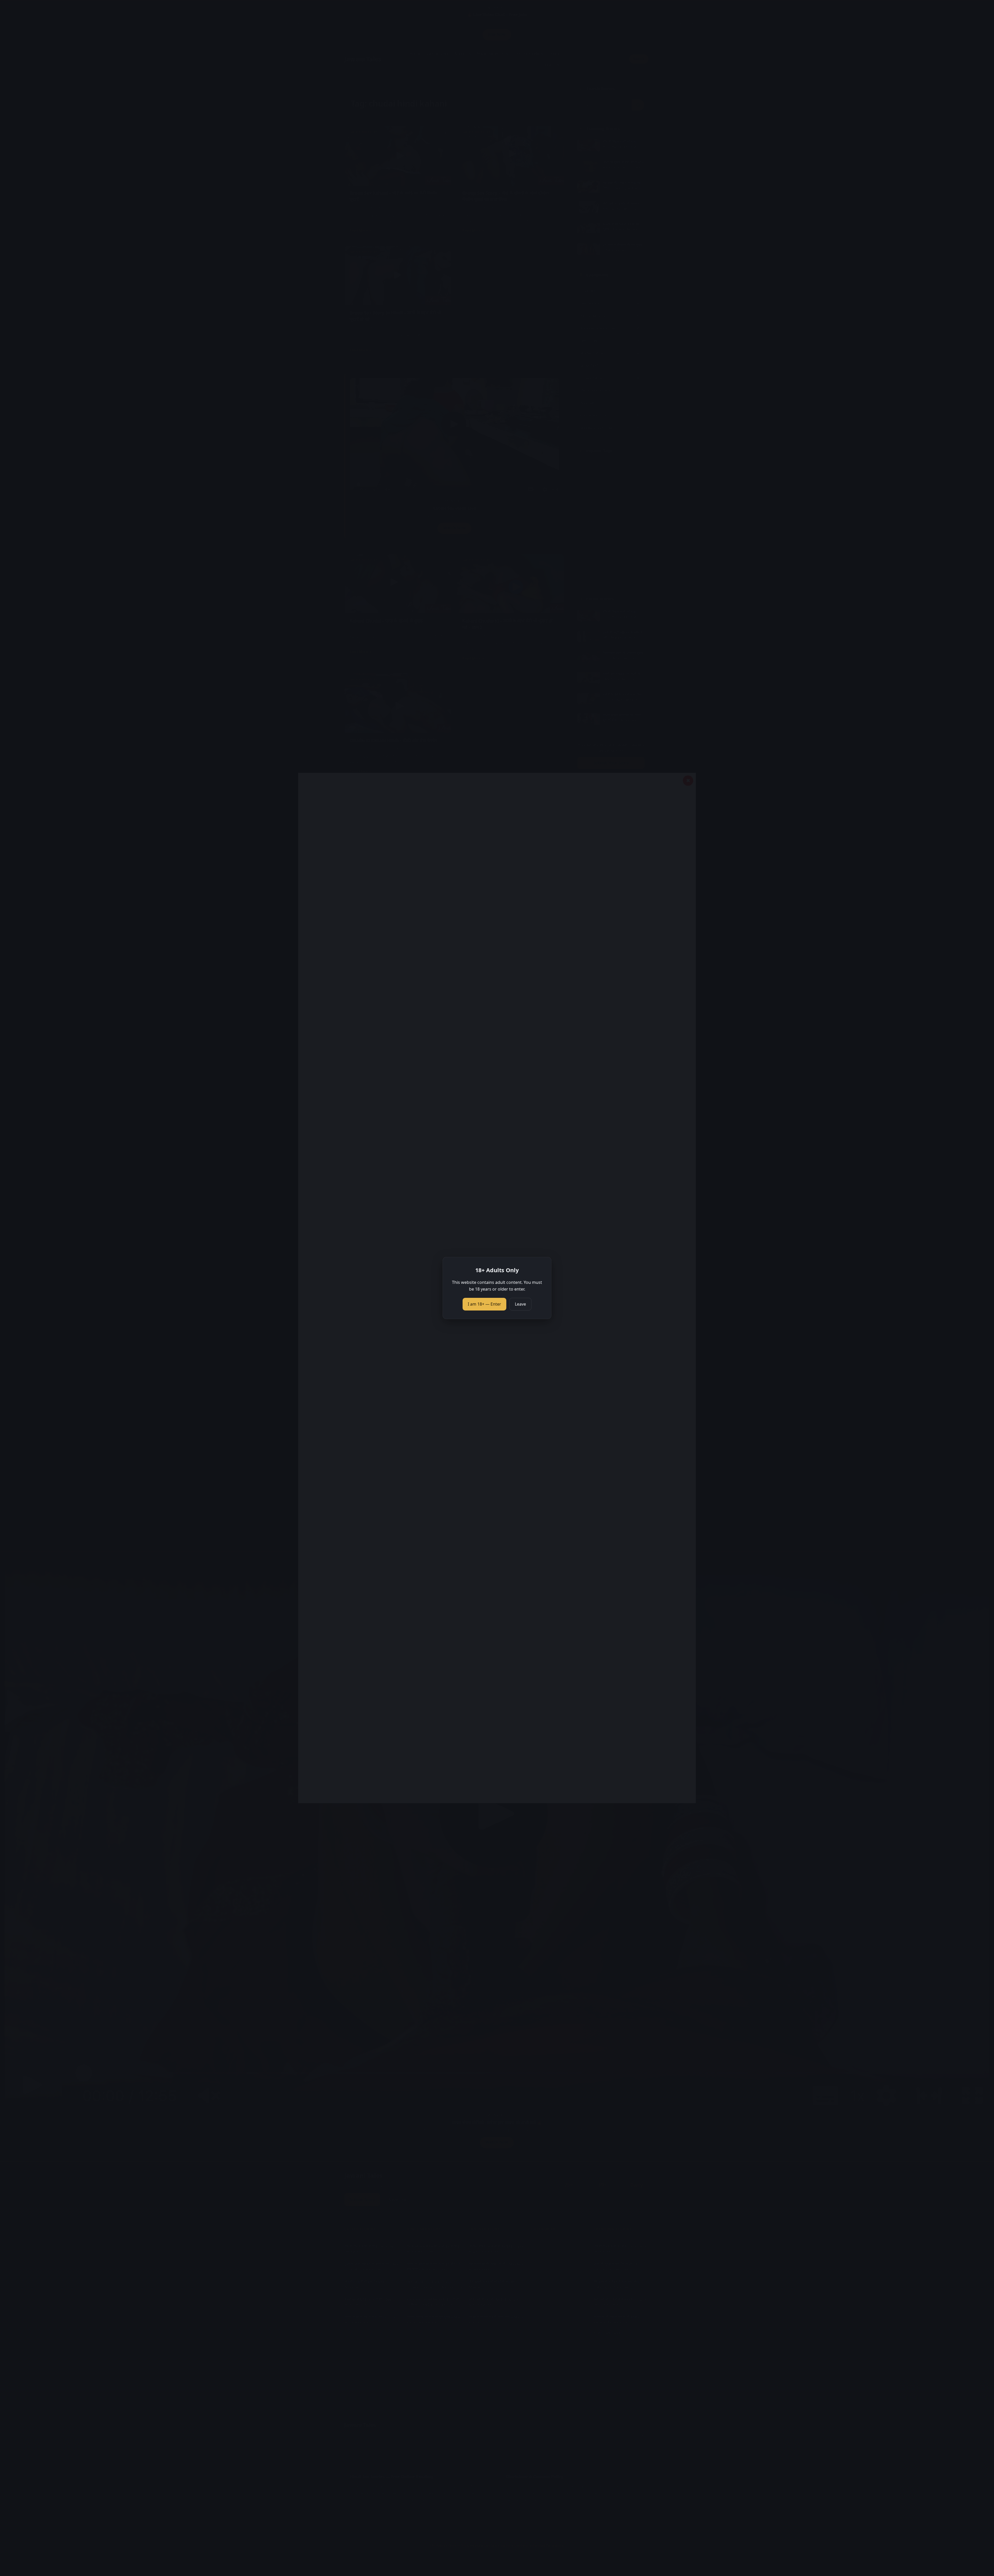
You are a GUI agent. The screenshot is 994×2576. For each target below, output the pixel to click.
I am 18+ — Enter (484, 1304)
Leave (520, 1304)
